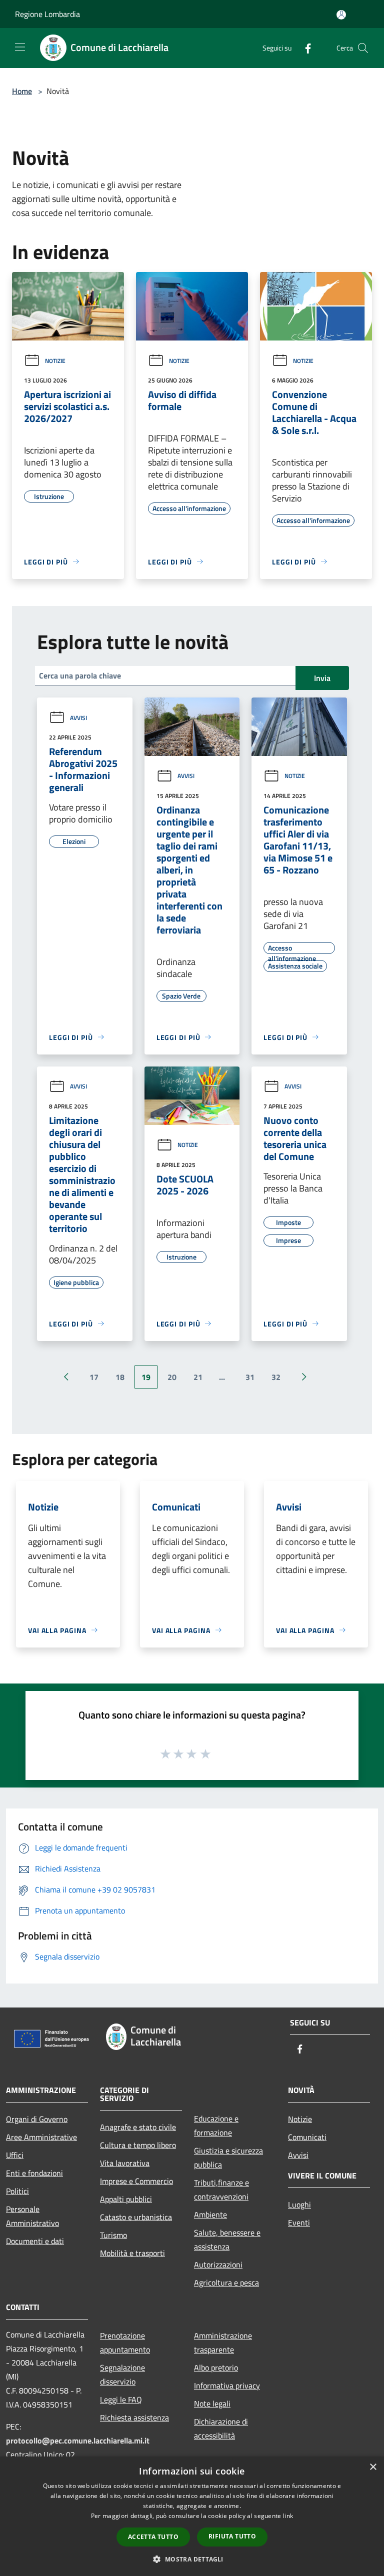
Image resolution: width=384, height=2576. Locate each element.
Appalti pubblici (126, 2199)
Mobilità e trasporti (132, 2253)
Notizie (55, 361)
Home (22, 91)
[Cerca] (363, 48)
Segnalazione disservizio (122, 2374)
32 (276, 1377)
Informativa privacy (227, 2385)
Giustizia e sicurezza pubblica (228, 2157)
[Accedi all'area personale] (341, 15)
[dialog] (192, 2516)
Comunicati (307, 2137)
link (288, 2516)
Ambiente (210, 2214)
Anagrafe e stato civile (138, 2127)
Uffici (15, 2155)
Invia (322, 678)
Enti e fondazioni (34, 2173)
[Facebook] (304, 48)
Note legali (212, 2403)
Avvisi (78, 718)
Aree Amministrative (41, 2137)
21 (198, 1377)
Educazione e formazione (216, 2125)
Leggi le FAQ (121, 2399)
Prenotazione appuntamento (125, 2342)
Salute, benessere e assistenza (227, 2239)
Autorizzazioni (218, 2264)
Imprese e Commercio (136, 2181)
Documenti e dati (35, 2241)
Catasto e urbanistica (136, 2217)
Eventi (299, 2222)
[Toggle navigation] (20, 47)
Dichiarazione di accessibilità (221, 2428)
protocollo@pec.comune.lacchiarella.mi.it (78, 2440)
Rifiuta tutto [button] (232, 2536)
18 (120, 1377)
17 (94, 1377)
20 (172, 1377)
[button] (192, 2559)
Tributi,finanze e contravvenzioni (221, 2189)
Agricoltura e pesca (226, 2282)
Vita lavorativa (125, 2163)
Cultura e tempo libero (138, 2145)
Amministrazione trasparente (223, 2342)
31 (250, 1377)
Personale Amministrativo (32, 2216)
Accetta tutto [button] (153, 2537)
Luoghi (299, 2204)
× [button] (373, 2467)
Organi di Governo (37, 2119)
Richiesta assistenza (134, 2417)
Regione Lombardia (47, 14)
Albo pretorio (216, 2367)
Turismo (113, 2235)
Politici (17, 2191)
